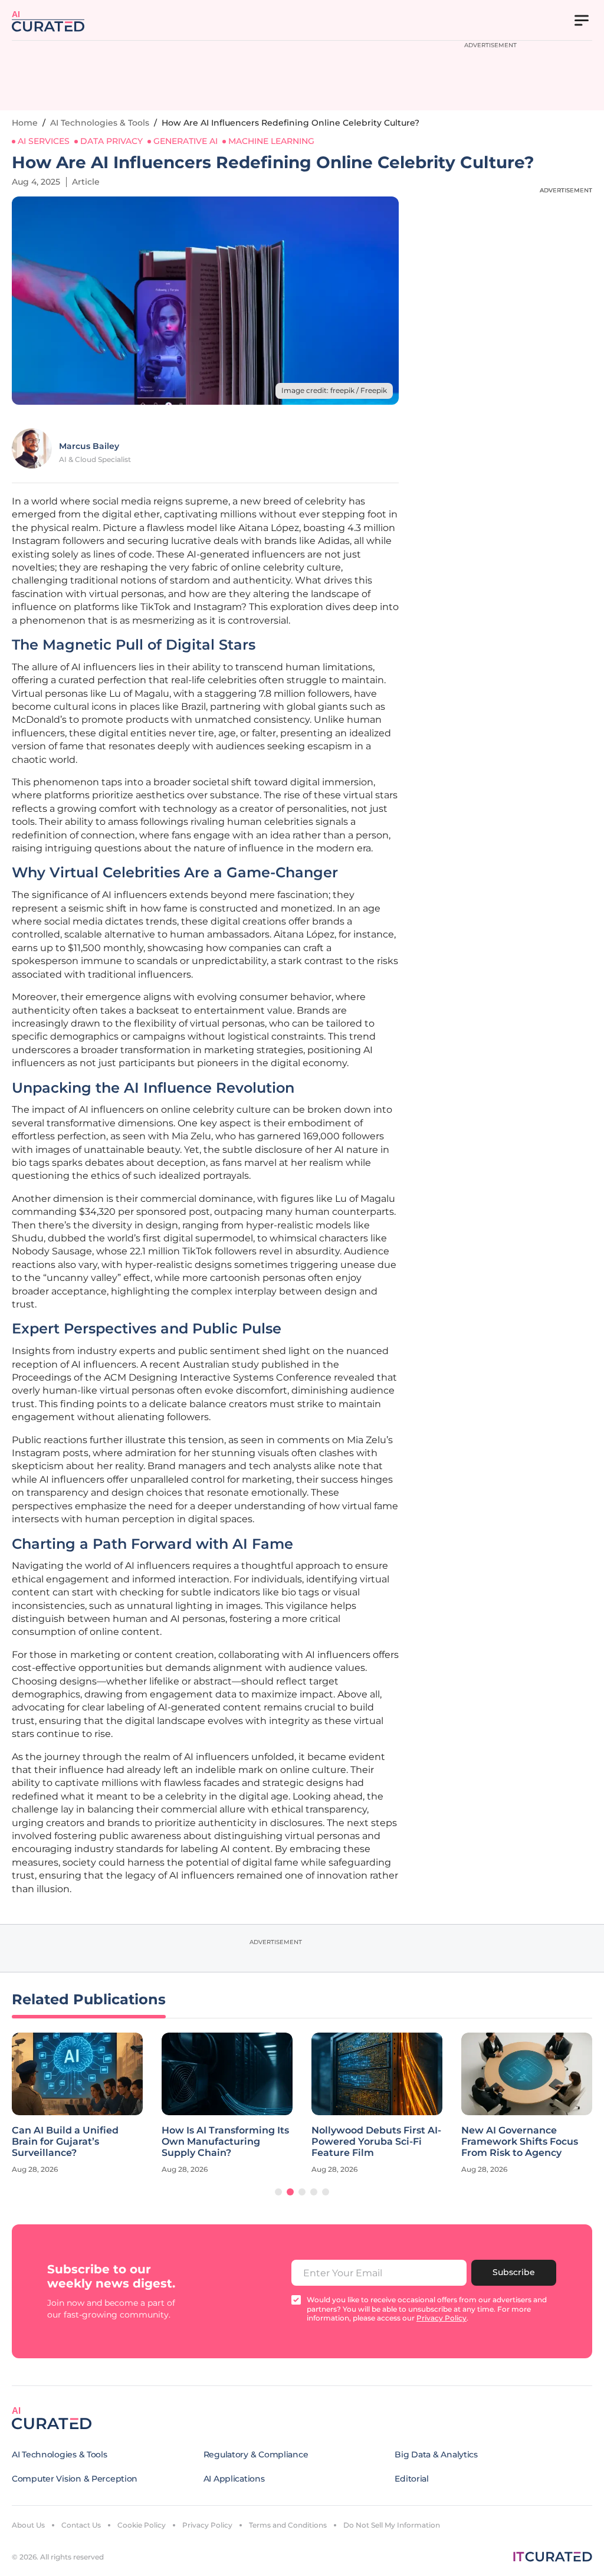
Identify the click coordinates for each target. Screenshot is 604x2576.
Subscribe (514, 2272)
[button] (278, 2192)
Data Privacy (111, 141)
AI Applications (234, 2479)
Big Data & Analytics (436, 2454)
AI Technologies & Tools (100, 123)
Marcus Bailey (89, 446)
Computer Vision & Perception (75, 2479)
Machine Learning (271, 141)
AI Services (44, 141)
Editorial (411, 2479)
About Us (28, 2525)
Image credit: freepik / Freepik (334, 390)
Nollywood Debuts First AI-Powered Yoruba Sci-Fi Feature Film (376, 2141)
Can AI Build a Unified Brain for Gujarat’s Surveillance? (65, 2141)
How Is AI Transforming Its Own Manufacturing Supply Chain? (225, 2141)
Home (25, 123)
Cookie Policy (142, 2525)
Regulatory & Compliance (256, 2454)
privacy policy (441, 2318)
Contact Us (81, 2525)
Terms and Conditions (288, 2525)
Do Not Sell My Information (392, 2525)
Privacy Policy (207, 2525)
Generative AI (186, 141)
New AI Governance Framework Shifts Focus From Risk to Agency (520, 2141)
